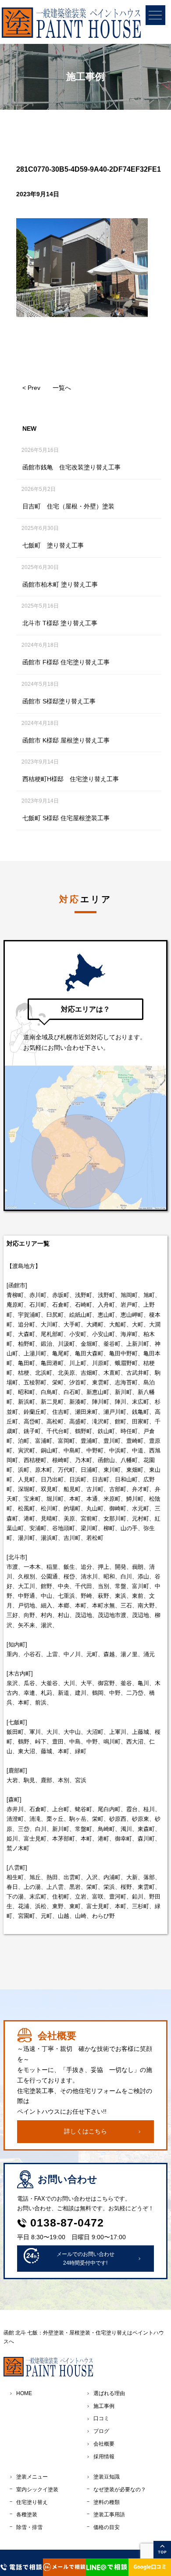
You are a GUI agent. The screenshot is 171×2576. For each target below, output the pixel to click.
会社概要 (104, 2444)
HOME (24, 2393)
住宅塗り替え (32, 2502)
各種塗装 (27, 2515)
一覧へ (62, 388)
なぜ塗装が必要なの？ (120, 2490)
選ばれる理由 (109, 2393)
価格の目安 (107, 2527)
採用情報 (104, 2457)
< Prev (31, 388)
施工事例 (104, 2406)
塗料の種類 (107, 2502)
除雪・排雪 (29, 2527)
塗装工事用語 (109, 2515)
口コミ (101, 2418)
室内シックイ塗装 (37, 2490)
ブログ (101, 2431)
